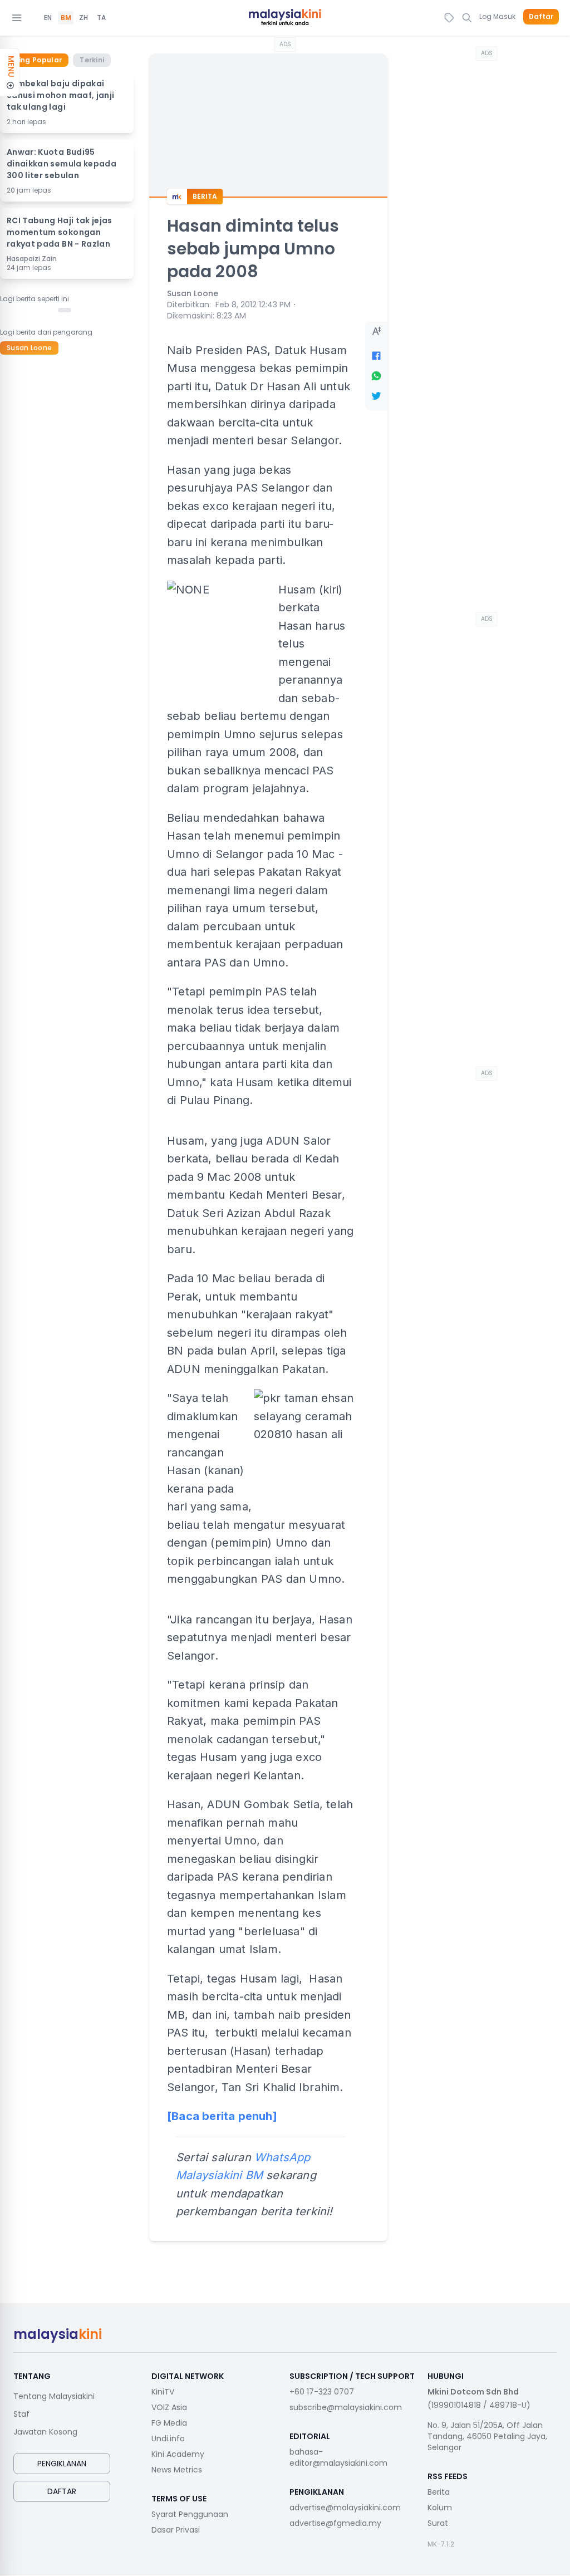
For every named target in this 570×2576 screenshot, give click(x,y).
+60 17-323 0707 (322, 2392)
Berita (439, 2492)
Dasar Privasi (176, 2530)
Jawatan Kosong (45, 2432)
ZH (83, 18)
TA (101, 18)
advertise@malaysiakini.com (345, 2508)
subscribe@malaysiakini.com (346, 2407)
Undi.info (168, 2438)
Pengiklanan (62, 2464)
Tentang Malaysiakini (54, 2396)
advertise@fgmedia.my (335, 2523)
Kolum (440, 2508)
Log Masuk (497, 16)
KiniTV (163, 2392)
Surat (438, 2523)
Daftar (541, 17)
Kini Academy (178, 2454)
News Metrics (177, 2470)
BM (66, 18)
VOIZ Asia (169, 2407)
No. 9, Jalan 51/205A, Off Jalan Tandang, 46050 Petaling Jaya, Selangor (487, 2436)
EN (48, 18)
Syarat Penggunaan (190, 2514)
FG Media (169, 2423)
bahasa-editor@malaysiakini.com (338, 2457)
